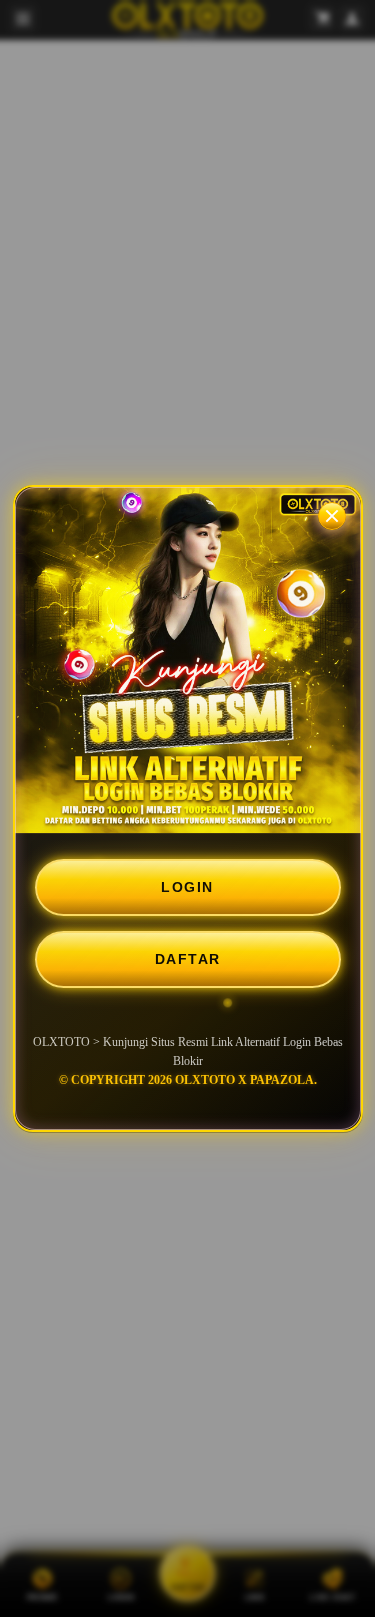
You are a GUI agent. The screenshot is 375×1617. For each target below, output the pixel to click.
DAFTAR (188, 959)
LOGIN (187, 887)
